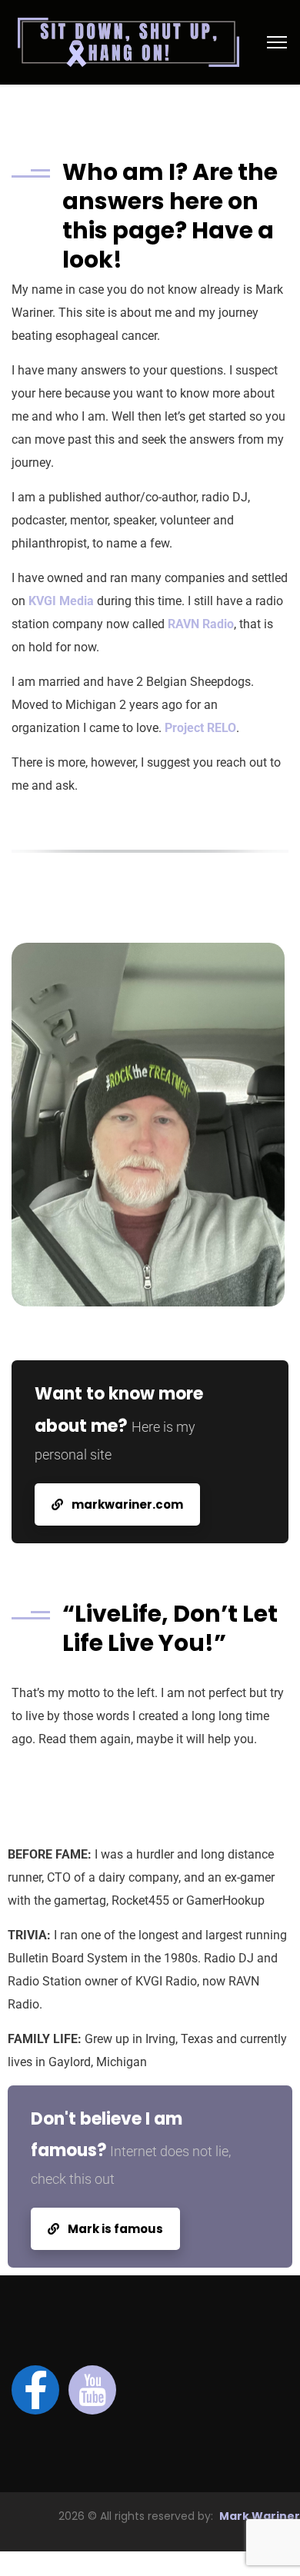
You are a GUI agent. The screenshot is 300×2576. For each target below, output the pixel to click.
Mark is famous (114, 2229)
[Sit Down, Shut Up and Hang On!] (128, 41)
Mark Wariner (260, 2516)
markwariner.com (126, 1504)
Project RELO (200, 728)
